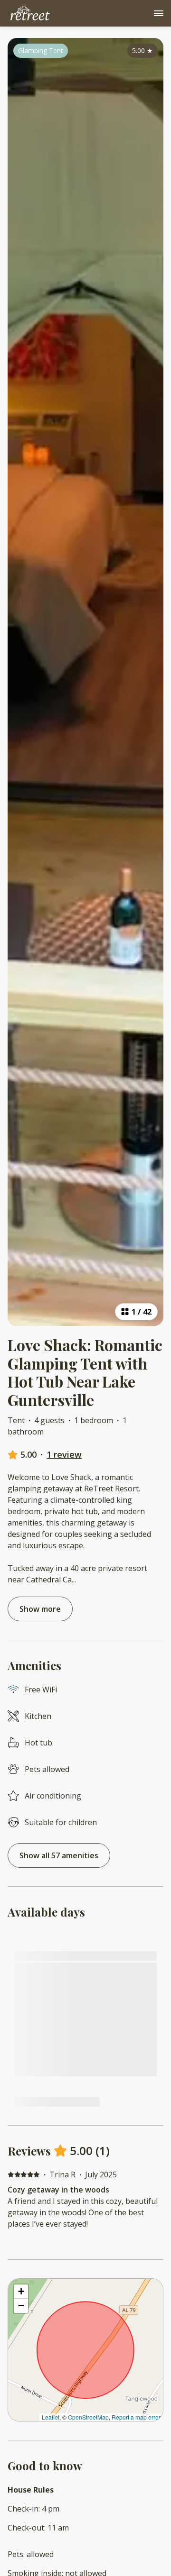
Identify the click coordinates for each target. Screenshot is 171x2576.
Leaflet (51, 2417)
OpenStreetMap (88, 2417)
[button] (21, 2292)
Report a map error (136, 2417)
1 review (64, 1454)
